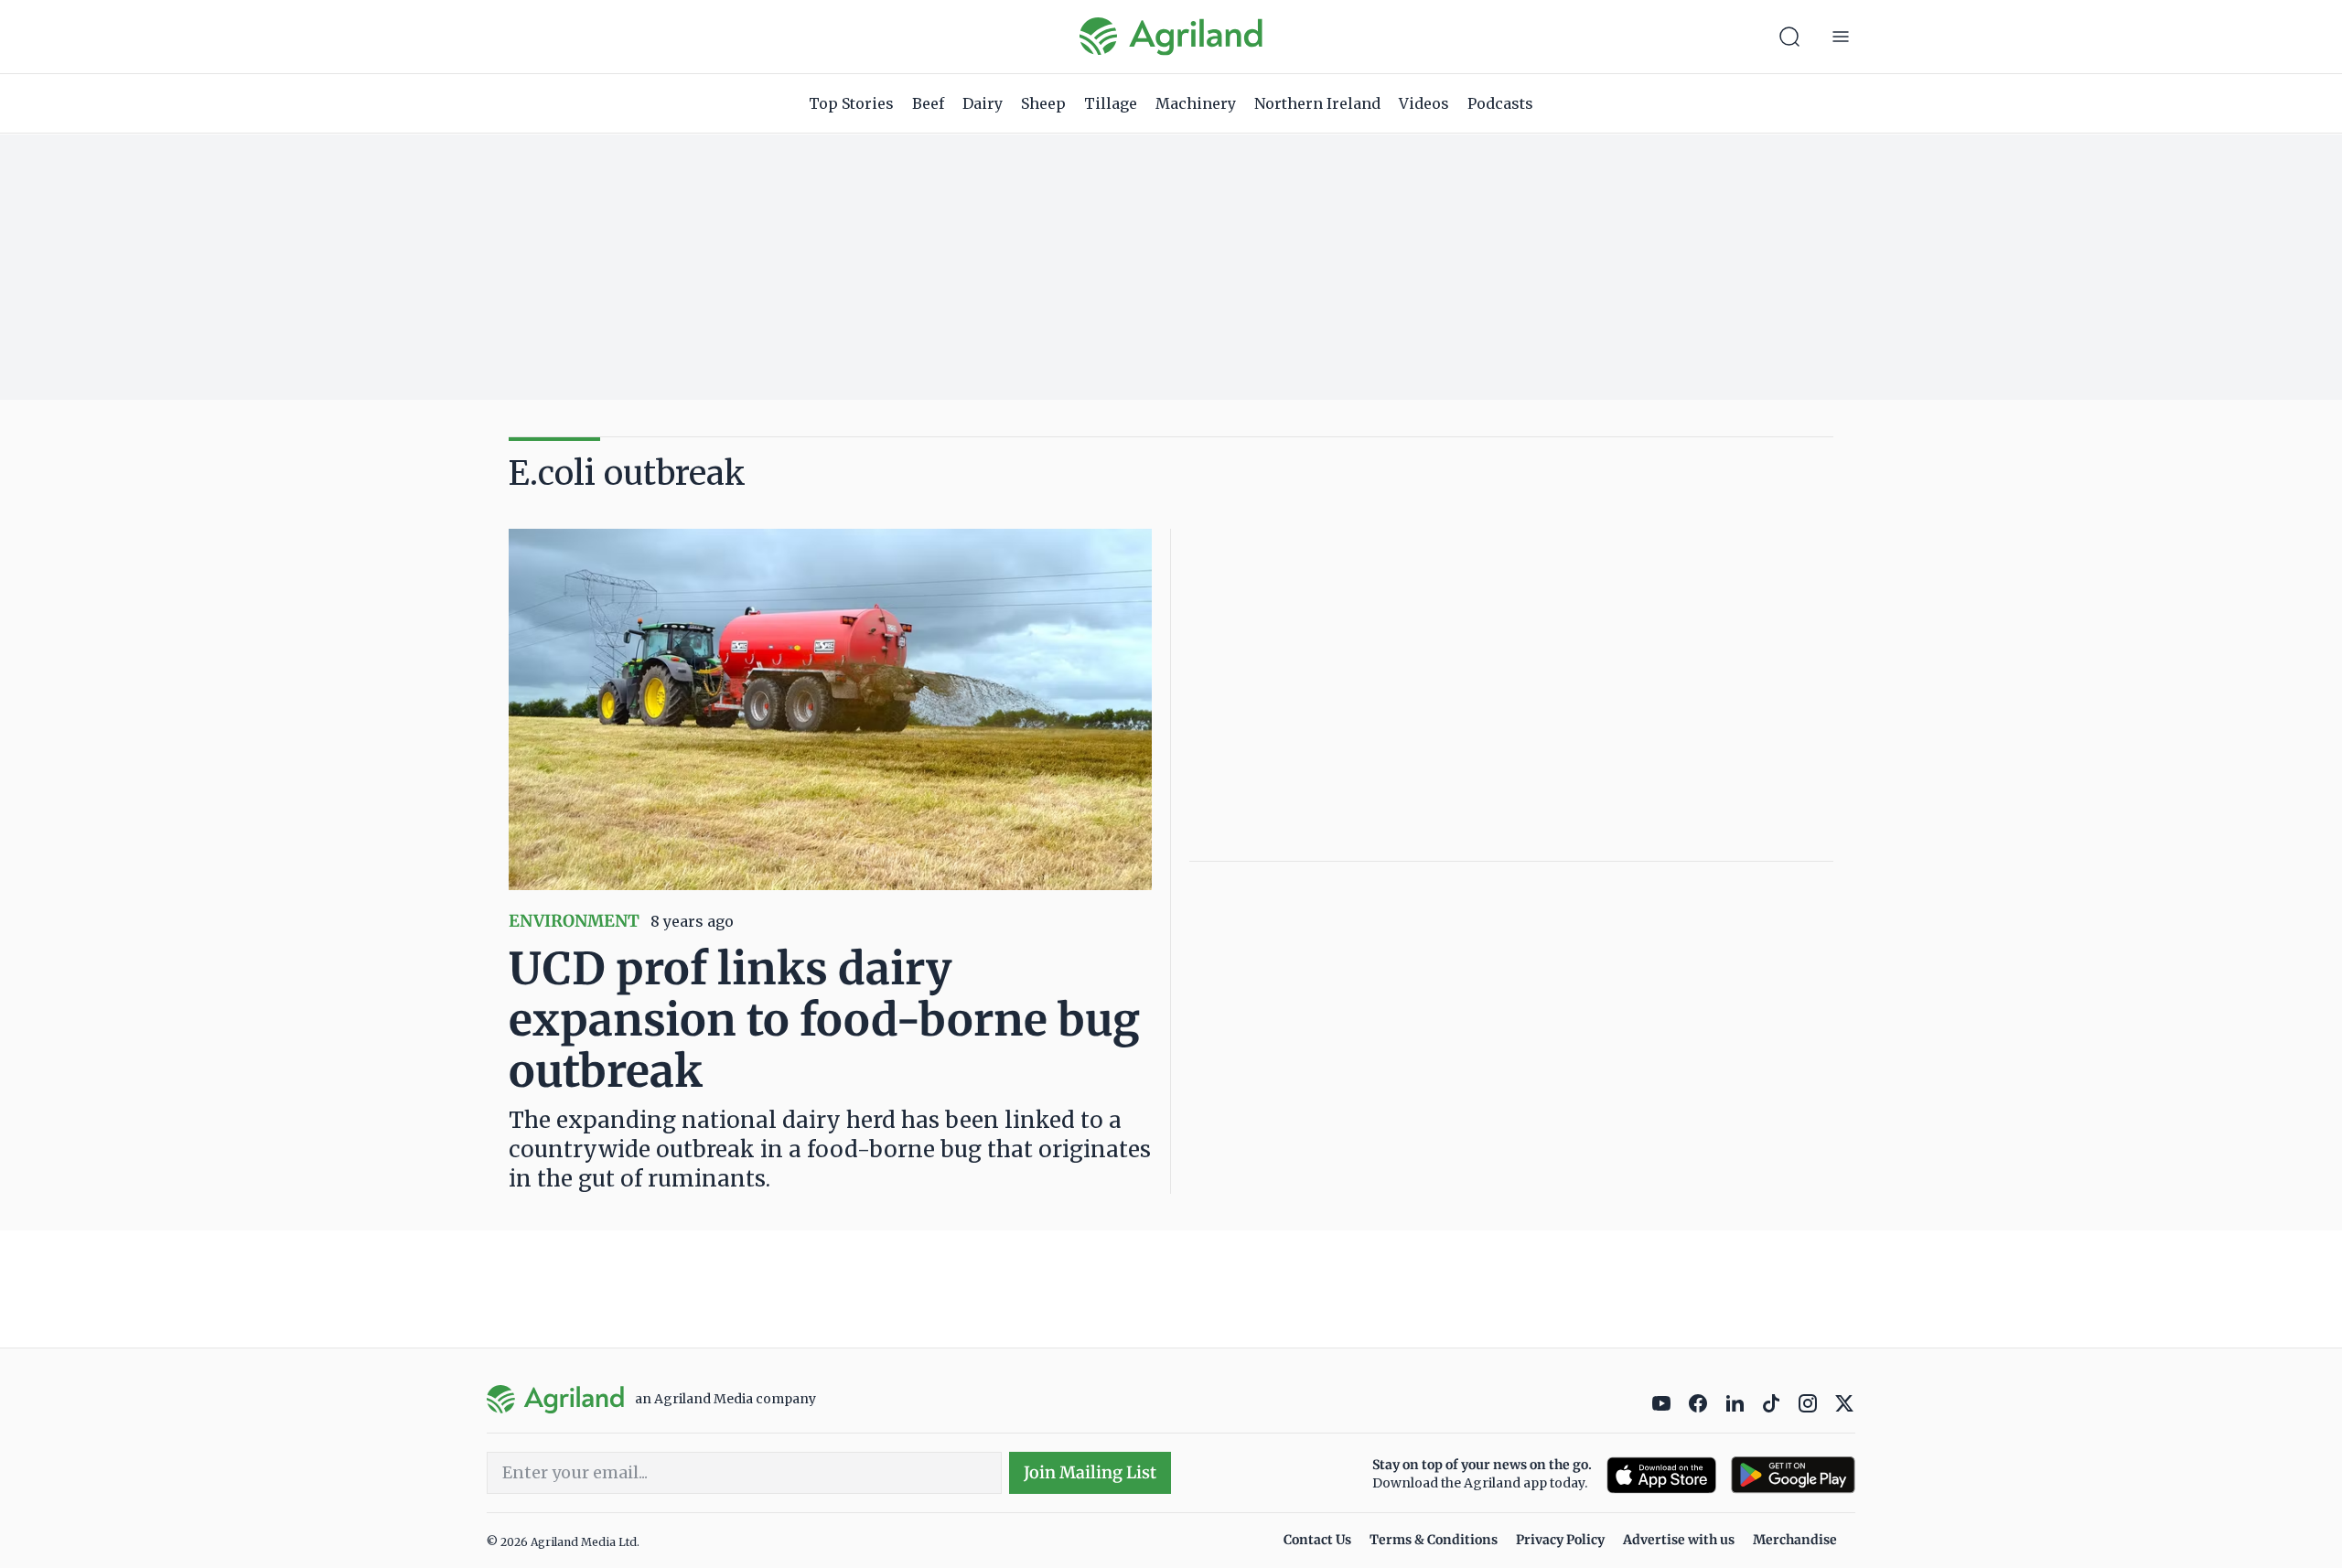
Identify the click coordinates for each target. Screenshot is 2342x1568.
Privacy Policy (1560, 1540)
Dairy (983, 103)
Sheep (1043, 103)
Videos (1424, 103)
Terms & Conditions (1434, 1540)
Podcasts (1500, 103)
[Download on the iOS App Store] (1661, 1475)
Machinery (1196, 103)
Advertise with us (1679, 1540)
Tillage (1111, 103)
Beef (928, 103)
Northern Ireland (1317, 103)
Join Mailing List (1090, 1472)
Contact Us (1317, 1540)
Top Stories (851, 103)
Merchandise (1795, 1540)
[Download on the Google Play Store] (1793, 1475)
